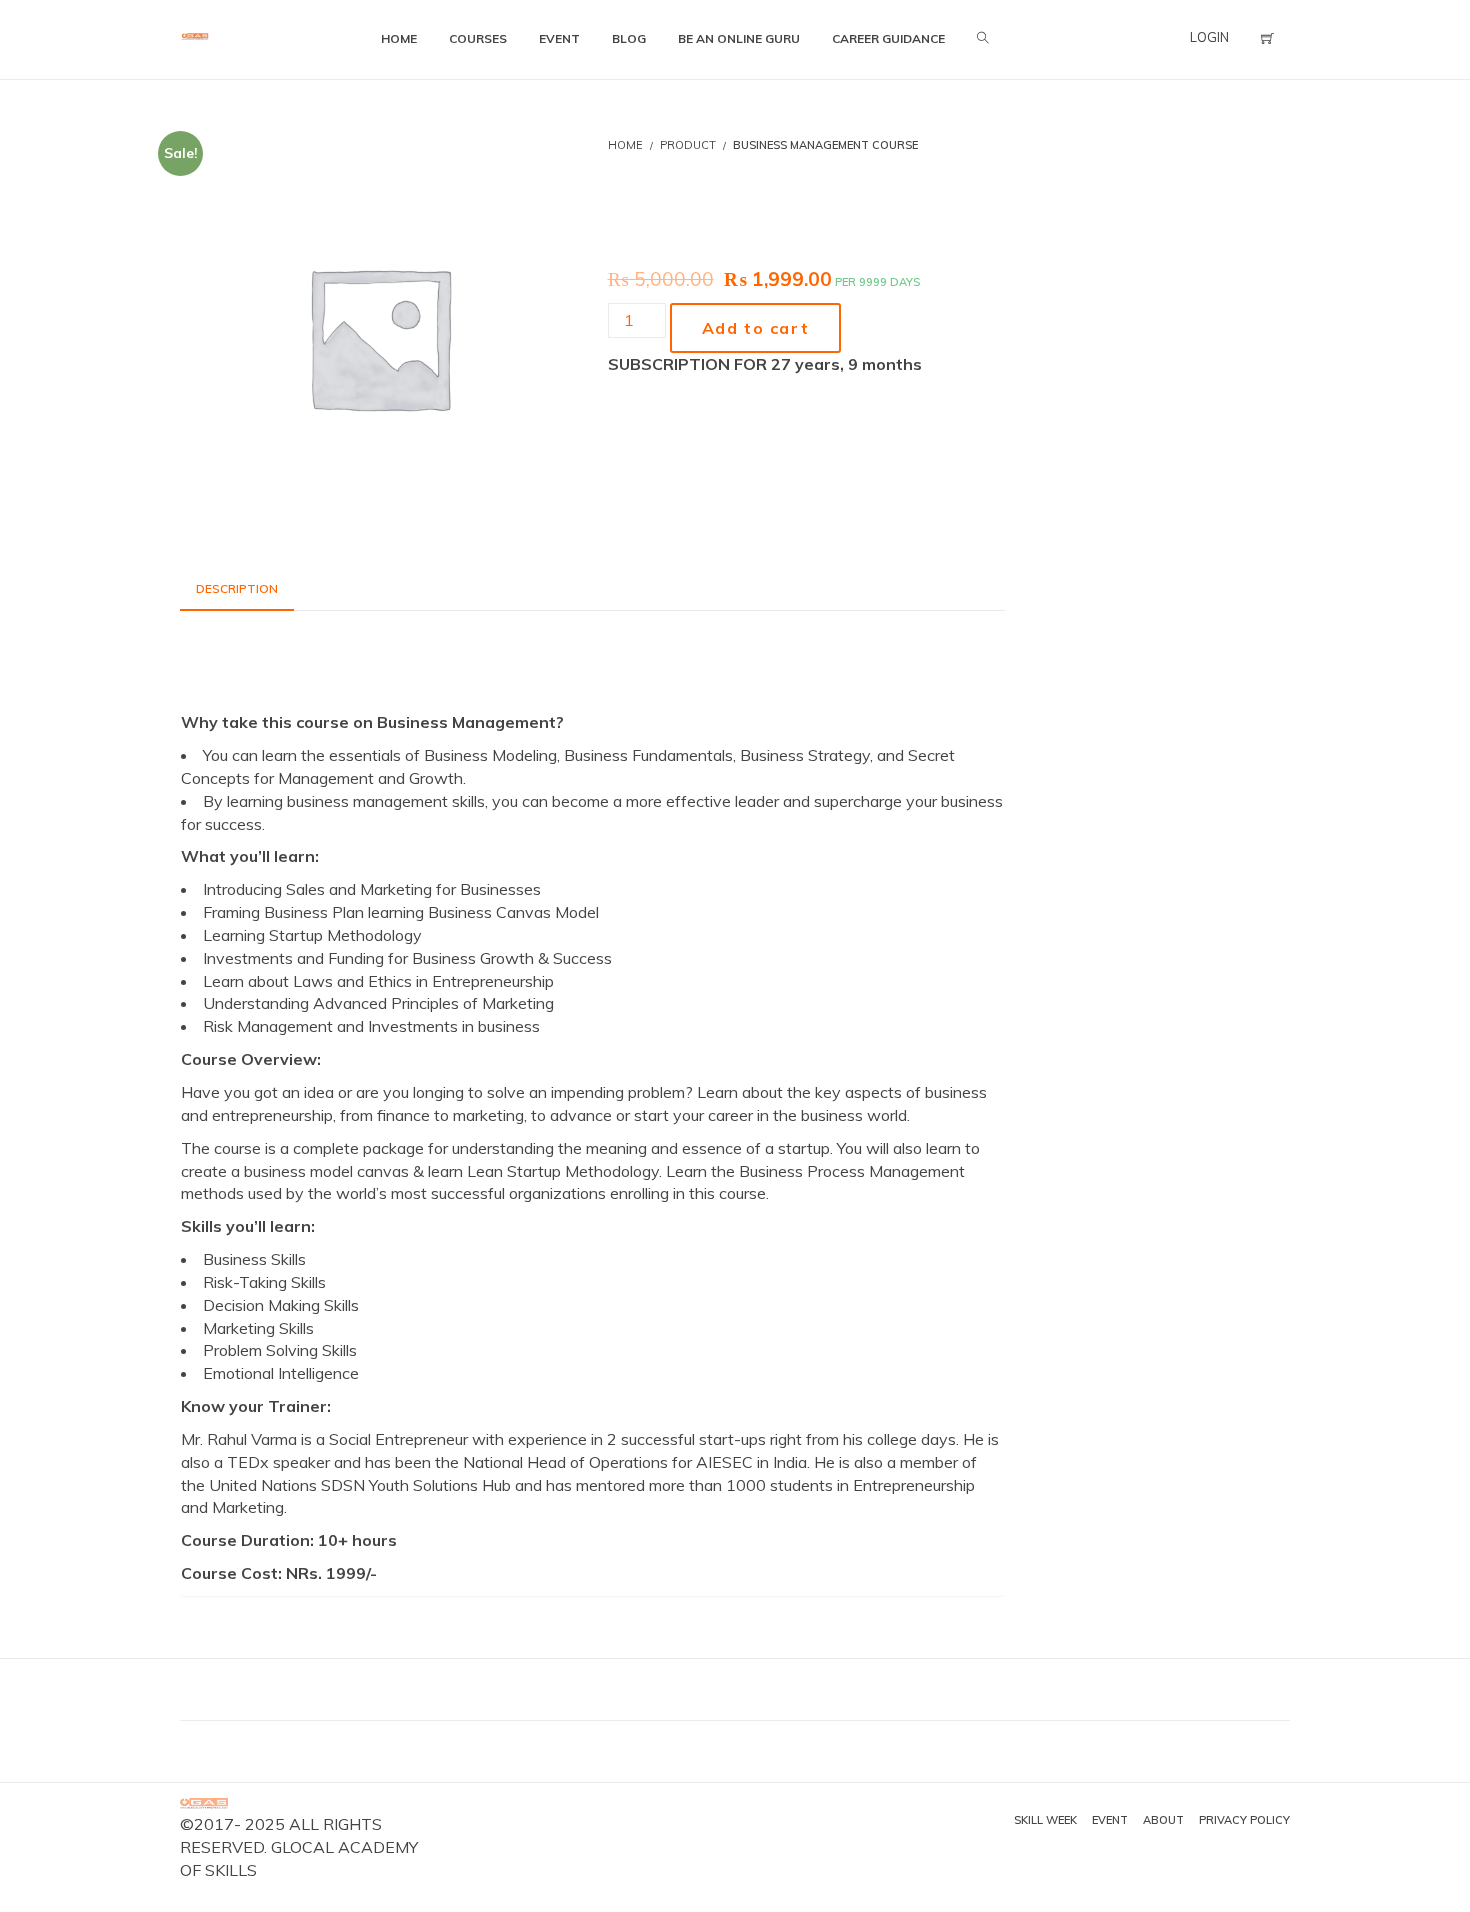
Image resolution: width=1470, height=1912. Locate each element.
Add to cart (756, 328)
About (1163, 1820)
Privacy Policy (1244, 1820)
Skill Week (1045, 1820)
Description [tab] (237, 588)
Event (1110, 1820)
